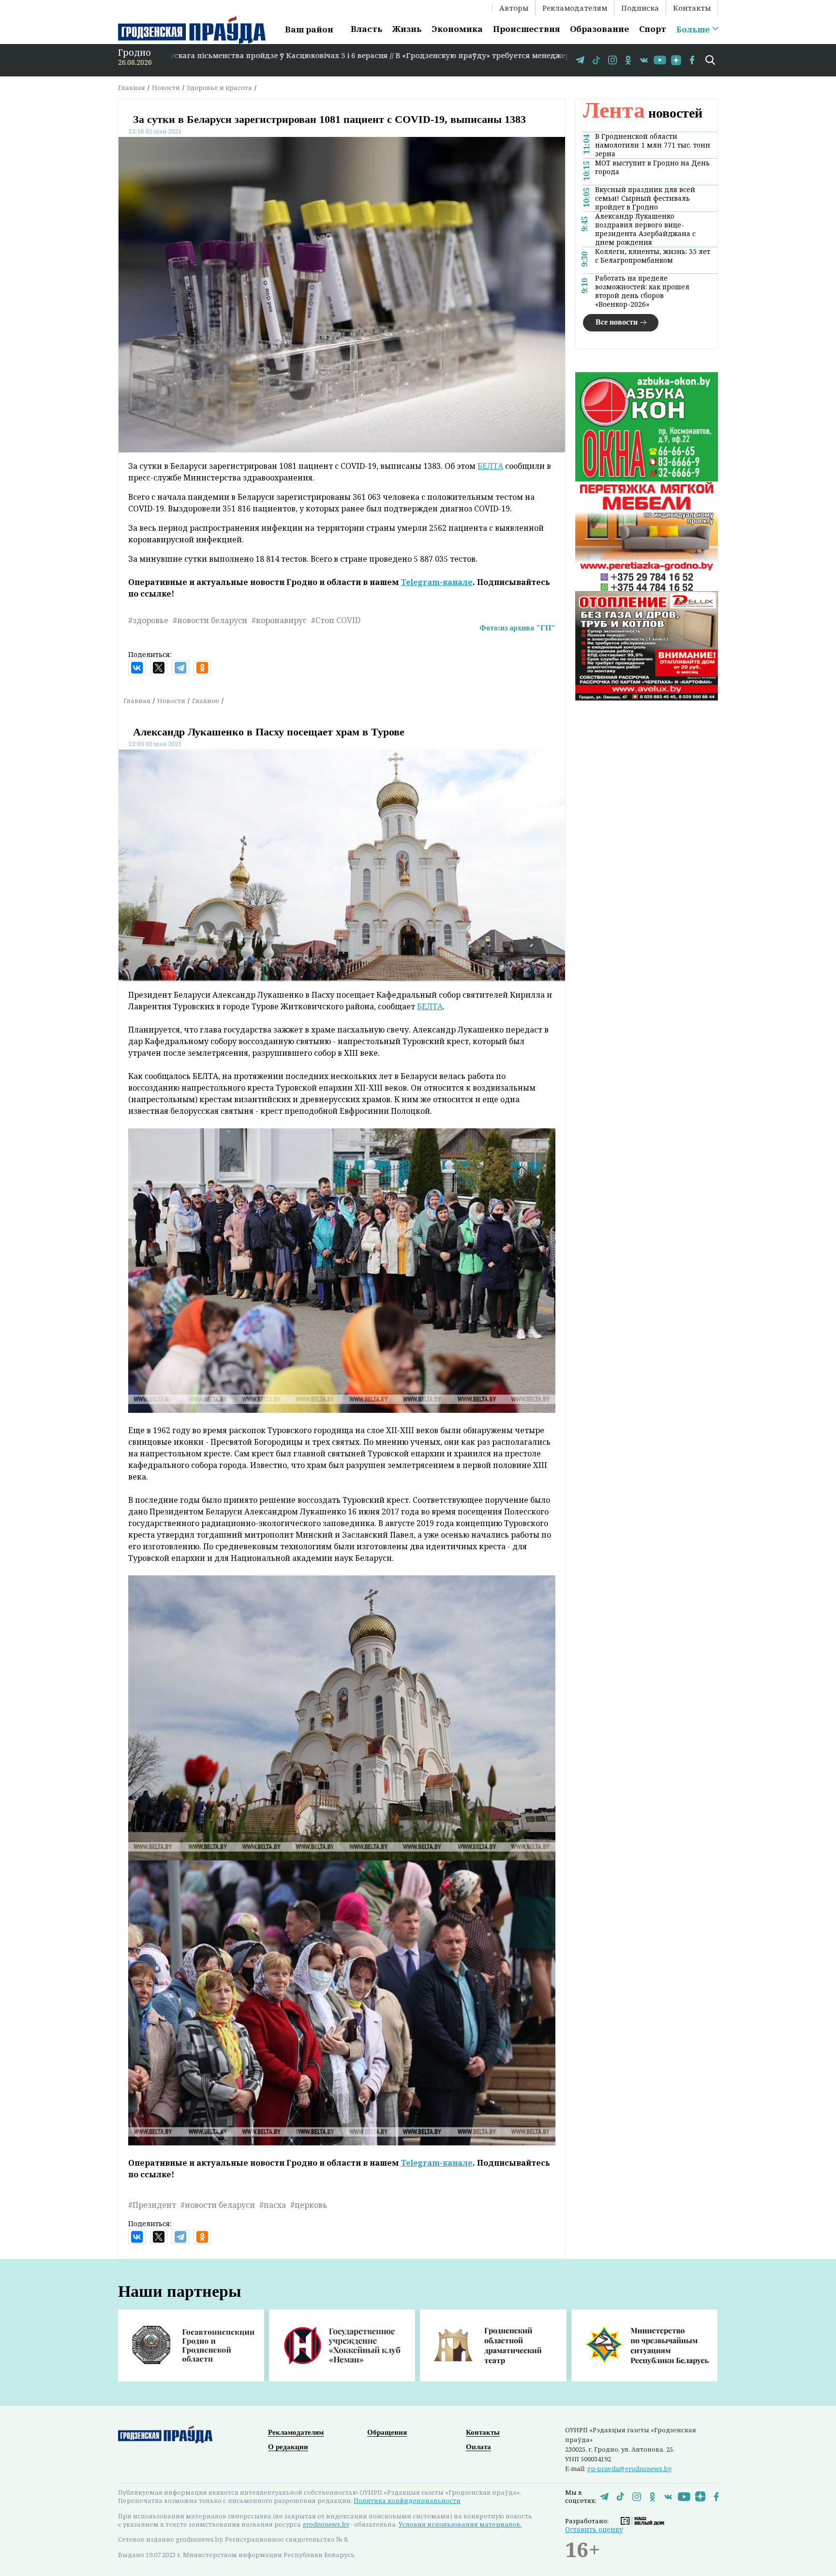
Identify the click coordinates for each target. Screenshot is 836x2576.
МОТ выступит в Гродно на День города (652, 167)
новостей (643, 113)
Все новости (617, 322)
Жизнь (407, 29)
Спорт (653, 29)
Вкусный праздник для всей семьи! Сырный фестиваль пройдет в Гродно (645, 198)
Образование (599, 29)
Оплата (478, 2447)
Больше (693, 30)
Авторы (514, 8)
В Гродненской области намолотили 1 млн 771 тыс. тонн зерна (653, 145)
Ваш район (309, 29)
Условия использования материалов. (460, 2524)
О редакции (288, 2447)
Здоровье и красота (219, 88)
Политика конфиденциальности (407, 2501)
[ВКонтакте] (137, 668)
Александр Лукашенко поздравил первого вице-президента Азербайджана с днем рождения (645, 229)
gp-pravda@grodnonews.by (629, 2469)
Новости (166, 88)
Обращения (387, 2432)
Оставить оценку (594, 2529)
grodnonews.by (326, 2524)
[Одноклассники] (202, 668)
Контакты (692, 8)
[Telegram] (180, 668)
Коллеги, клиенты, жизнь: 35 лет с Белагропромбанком (653, 256)
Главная (132, 88)
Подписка (640, 8)
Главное (206, 701)
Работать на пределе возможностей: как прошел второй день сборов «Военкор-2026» (642, 291)
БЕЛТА (490, 466)
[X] (159, 668)
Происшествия (526, 29)
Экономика (457, 29)
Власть (366, 29)
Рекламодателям (575, 8)
